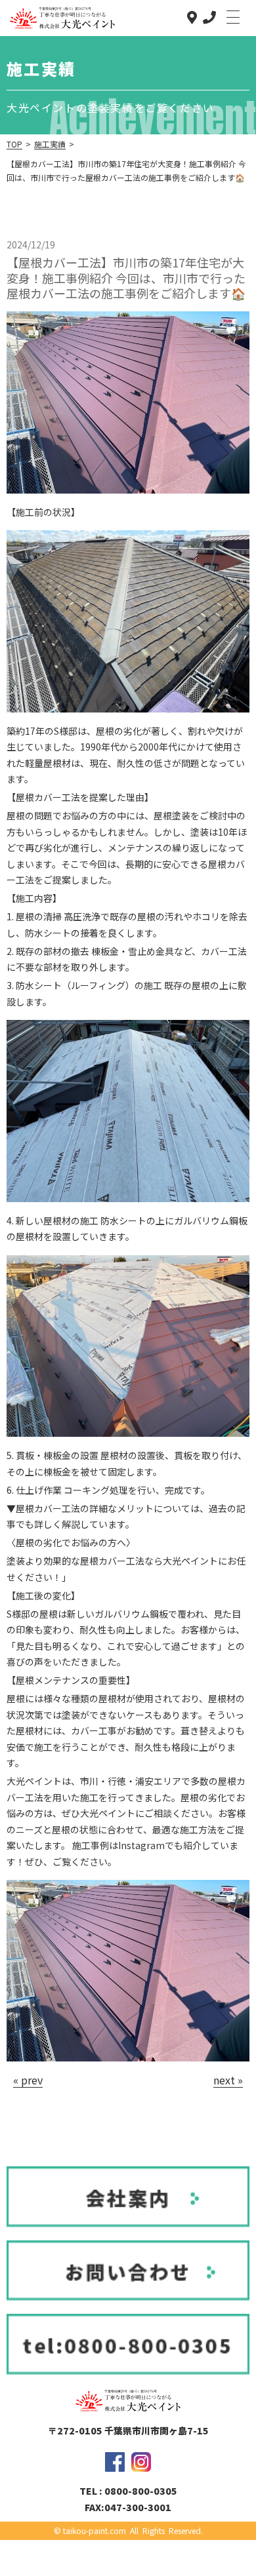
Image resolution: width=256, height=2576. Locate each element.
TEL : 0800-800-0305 (128, 2491)
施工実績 (50, 144)
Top (14, 144)
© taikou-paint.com (90, 2530)
